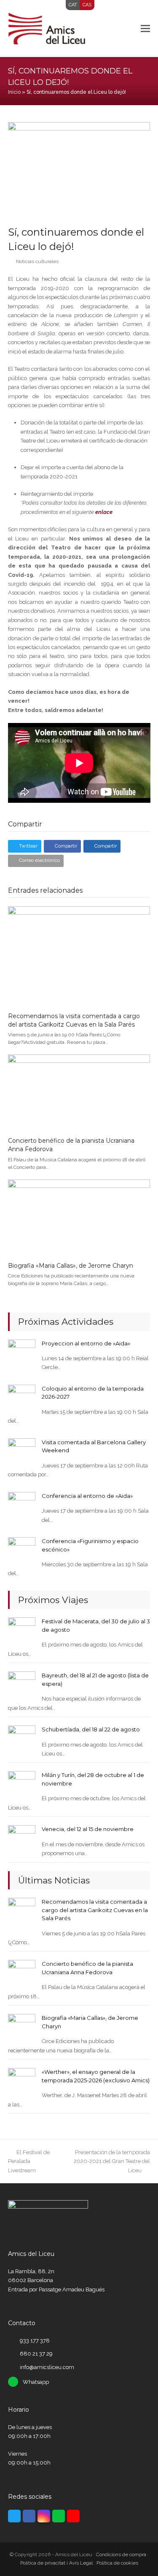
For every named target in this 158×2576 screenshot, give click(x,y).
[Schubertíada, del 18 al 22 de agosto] (22, 1739)
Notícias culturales (37, 261)
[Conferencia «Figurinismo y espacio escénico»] (22, 1550)
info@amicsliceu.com (47, 2367)
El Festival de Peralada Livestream (29, 2161)
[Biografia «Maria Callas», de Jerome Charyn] (79, 1217)
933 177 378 (35, 2341)
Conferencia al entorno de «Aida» (87, 1496)
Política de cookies (117, 2563)
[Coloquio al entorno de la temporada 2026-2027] (22, 1398)
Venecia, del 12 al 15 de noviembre (88, 1829)
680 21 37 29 (36, 2354)
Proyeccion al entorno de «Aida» (86, 1343)
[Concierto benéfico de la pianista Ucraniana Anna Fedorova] (79, 1092)
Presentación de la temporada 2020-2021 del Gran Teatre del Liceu (112, 2161)
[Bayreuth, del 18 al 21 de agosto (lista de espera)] (22, 1685)
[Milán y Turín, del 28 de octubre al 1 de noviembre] (22, 1784)
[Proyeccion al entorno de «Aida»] (22, 1352)
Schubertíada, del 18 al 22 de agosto (91, 1729)
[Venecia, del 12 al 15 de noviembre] (22, 1838)
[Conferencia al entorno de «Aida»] (22, 1505)
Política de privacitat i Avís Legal (56, 2563)
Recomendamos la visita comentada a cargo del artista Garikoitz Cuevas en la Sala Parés (74, 1020)
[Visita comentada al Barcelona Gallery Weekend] (22, 1452)
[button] (145, 28)
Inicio (14, 92)
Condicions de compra (121, 2554)
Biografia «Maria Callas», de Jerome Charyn (71, 1266)
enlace (104, 512)
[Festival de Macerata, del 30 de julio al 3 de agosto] (22, 1631)
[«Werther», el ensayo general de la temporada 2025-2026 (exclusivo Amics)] (22, 2081)
